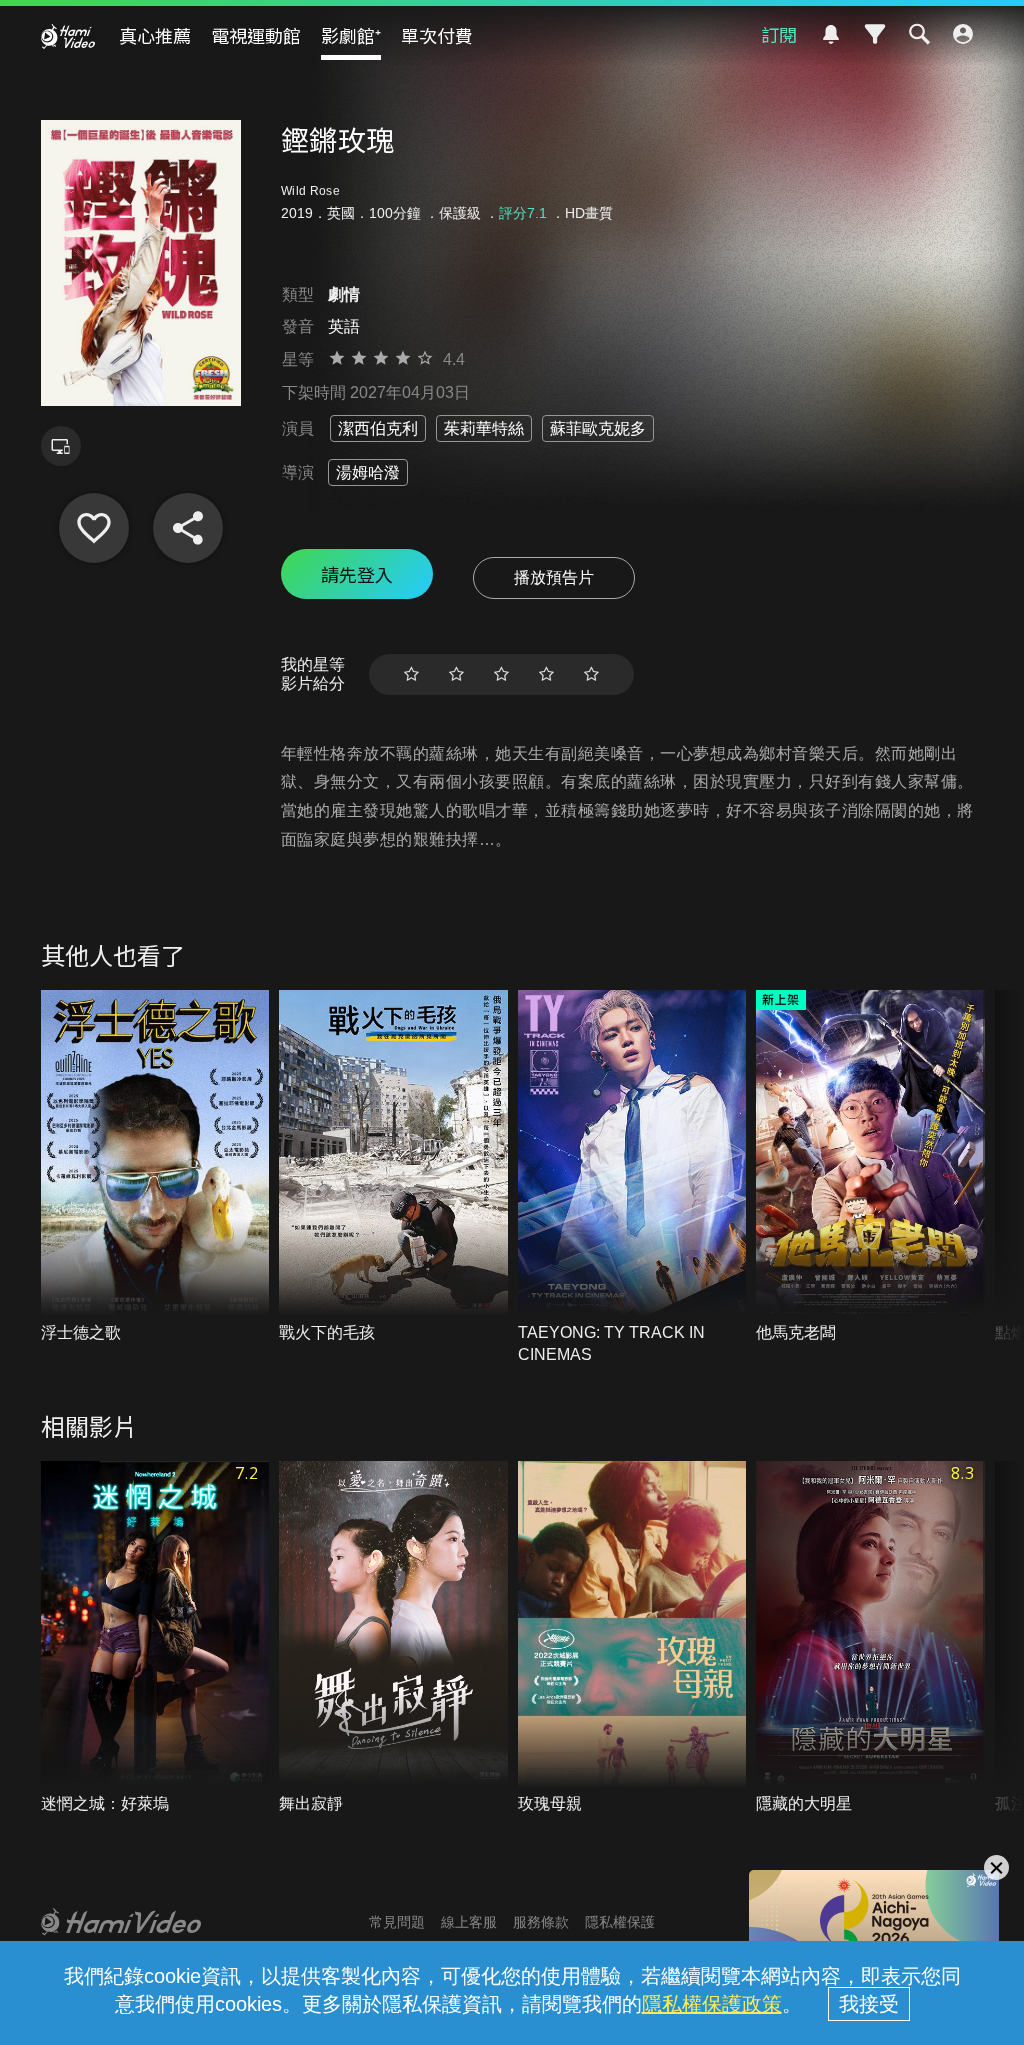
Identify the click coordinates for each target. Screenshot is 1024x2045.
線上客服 (469, 1922)
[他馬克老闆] (870, 1167)
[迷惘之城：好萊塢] (155, 1638)
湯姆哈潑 (368, 472)
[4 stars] (546, 674)
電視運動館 (256, 35)
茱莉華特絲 (484, 428)
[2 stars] (456, 674)
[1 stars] (411, 674)
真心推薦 (155, 35)
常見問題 (397, 1922)
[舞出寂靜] (393, 1638)
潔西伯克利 (378, 428)
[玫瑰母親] (632, 1638)
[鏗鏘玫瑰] (94, 528)
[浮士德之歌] (155, 1167)
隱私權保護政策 (712, 2004)
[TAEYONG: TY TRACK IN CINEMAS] (632, 1178)
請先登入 (357, 574)
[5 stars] (591, 674)
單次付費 (437, 35)
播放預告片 (554, 577)
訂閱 (779, 34)
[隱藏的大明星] (870, 1638)
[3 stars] (501, 674)
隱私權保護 (620, 1922)
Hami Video (68, 36)
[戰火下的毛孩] (393, 1167)
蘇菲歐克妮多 (598, 428)
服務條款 (541, 1922)
